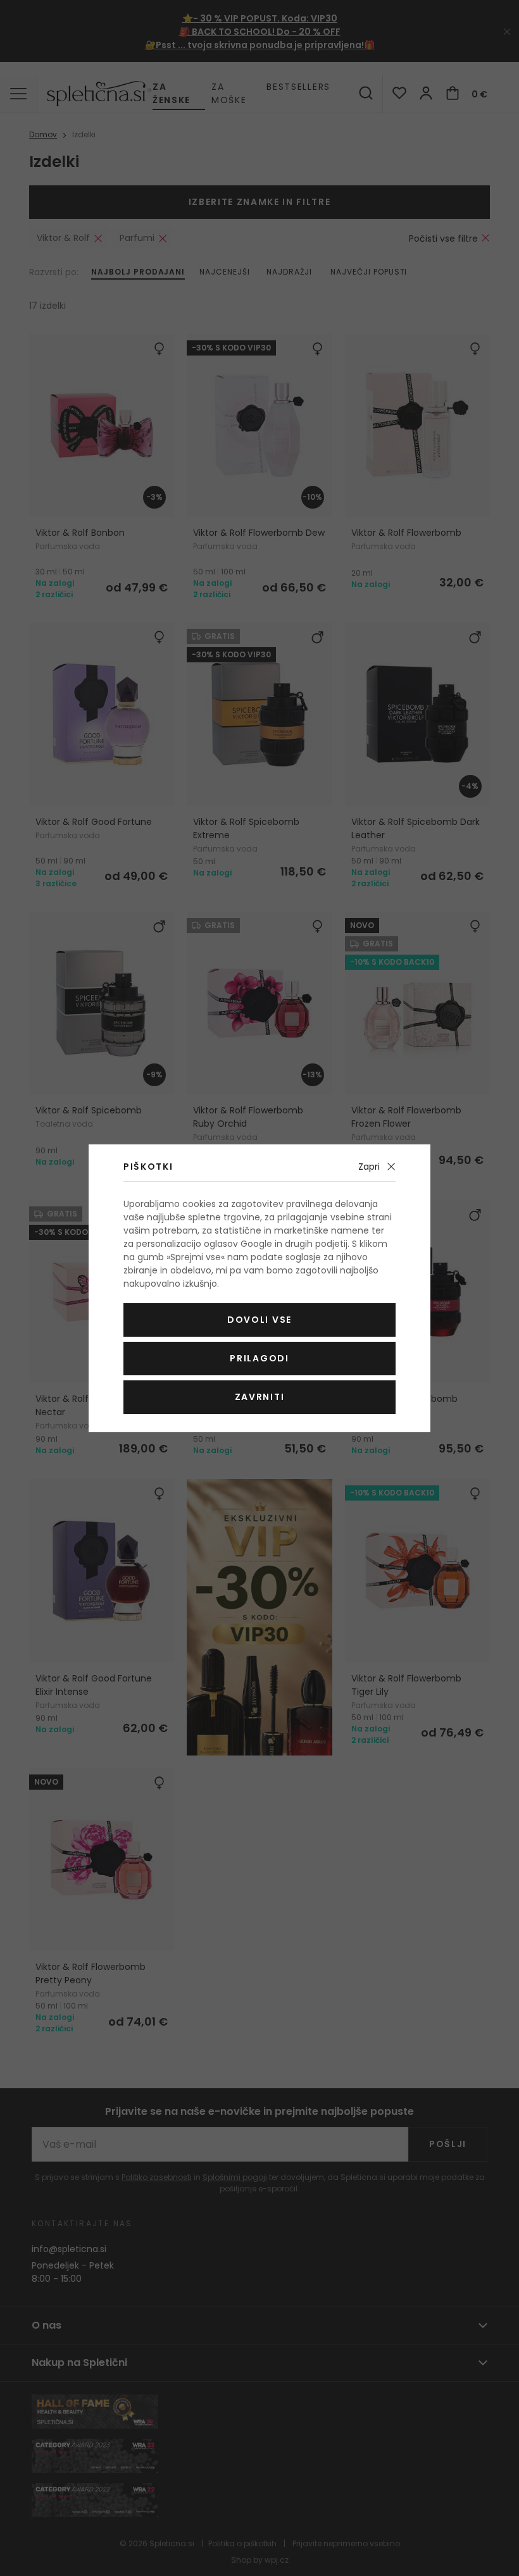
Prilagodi (259, 1358)
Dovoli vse (259, 1320)
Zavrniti (259, 1397)
